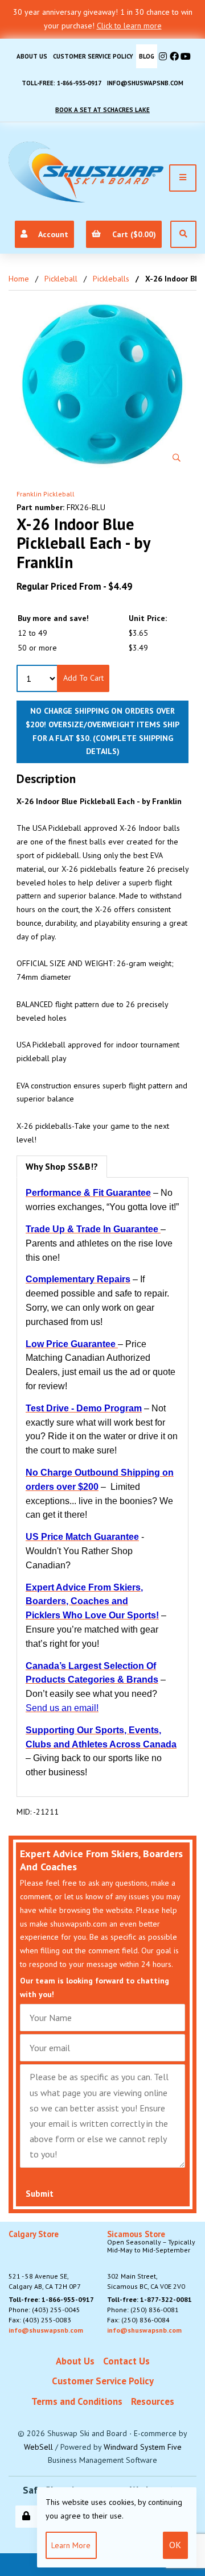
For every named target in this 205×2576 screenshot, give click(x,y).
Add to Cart (83, 678)
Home (19, 279)
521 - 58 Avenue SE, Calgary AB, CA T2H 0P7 (45, 2260)
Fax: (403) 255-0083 (40, 2320)
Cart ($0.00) (132, 234)
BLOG (147, 56)
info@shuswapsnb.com (145, 83)
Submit (40, 2194)
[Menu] (183, 178)
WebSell (38, 2447)
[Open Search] (183, 234)
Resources (153, 2401)
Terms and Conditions (77, 2401)
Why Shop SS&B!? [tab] (62, 1166)
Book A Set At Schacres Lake (102, 110)
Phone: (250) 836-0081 (143, 2310)
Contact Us (126, 2361)
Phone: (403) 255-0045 (44, 2310)
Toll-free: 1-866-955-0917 (61, 83)
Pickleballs (111, 279)
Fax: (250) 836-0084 (138, 2320)
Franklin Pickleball (46, 494)
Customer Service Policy (93, 56)
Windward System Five (143, 2447)
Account (51, 234)
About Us (32, 56)
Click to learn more (129, 26)
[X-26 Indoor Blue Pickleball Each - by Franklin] (102, 384)
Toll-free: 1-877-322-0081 (149, 2299)
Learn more (71, 2545)
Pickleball (61, 279)
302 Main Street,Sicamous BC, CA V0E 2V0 (151, 2260)
